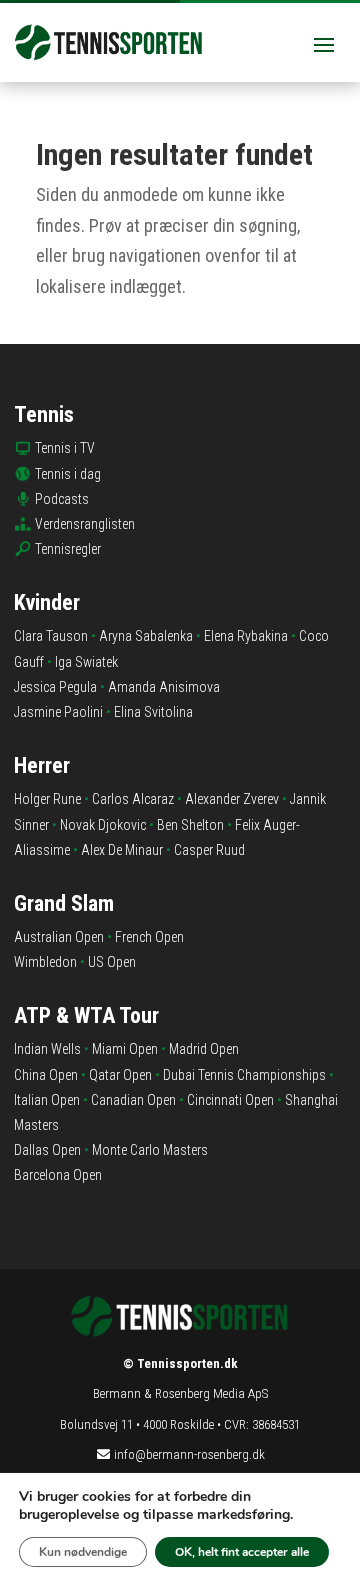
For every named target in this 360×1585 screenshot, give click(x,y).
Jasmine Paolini (58, 712)
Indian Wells (47, 1049)
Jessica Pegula (55, 687)
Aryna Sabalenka (146, 636)
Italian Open (47, 1100)
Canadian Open (133, 1100)
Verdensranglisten (85, 524)
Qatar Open (120, 1075)
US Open (112, 962)
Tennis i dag (68, 474)
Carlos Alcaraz (133, 799)
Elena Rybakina (246, 636)
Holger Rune (47, 799)
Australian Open (59, 937)
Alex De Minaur (122, 850)
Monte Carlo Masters (150, 1150)
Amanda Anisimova (164, 687)
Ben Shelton (190, 825)
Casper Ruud (209, 850)
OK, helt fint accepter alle (242, 1552)
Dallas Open (47, 1150)
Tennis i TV (65, 448)
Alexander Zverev (232, 799)
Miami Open (125, 1049)
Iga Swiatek (86, 662)
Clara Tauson (51, 636)
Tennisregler (68, 549)
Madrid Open (204, 1049)
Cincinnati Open (230, 1100)
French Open (149, 937)
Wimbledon (45, 962)
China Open (46, 1075)
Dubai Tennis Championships (244, 1075)
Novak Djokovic (103, 825)
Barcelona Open (58, 1175)
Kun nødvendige (83, 1552)
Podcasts (62, 499)
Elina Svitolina (153, 712)
